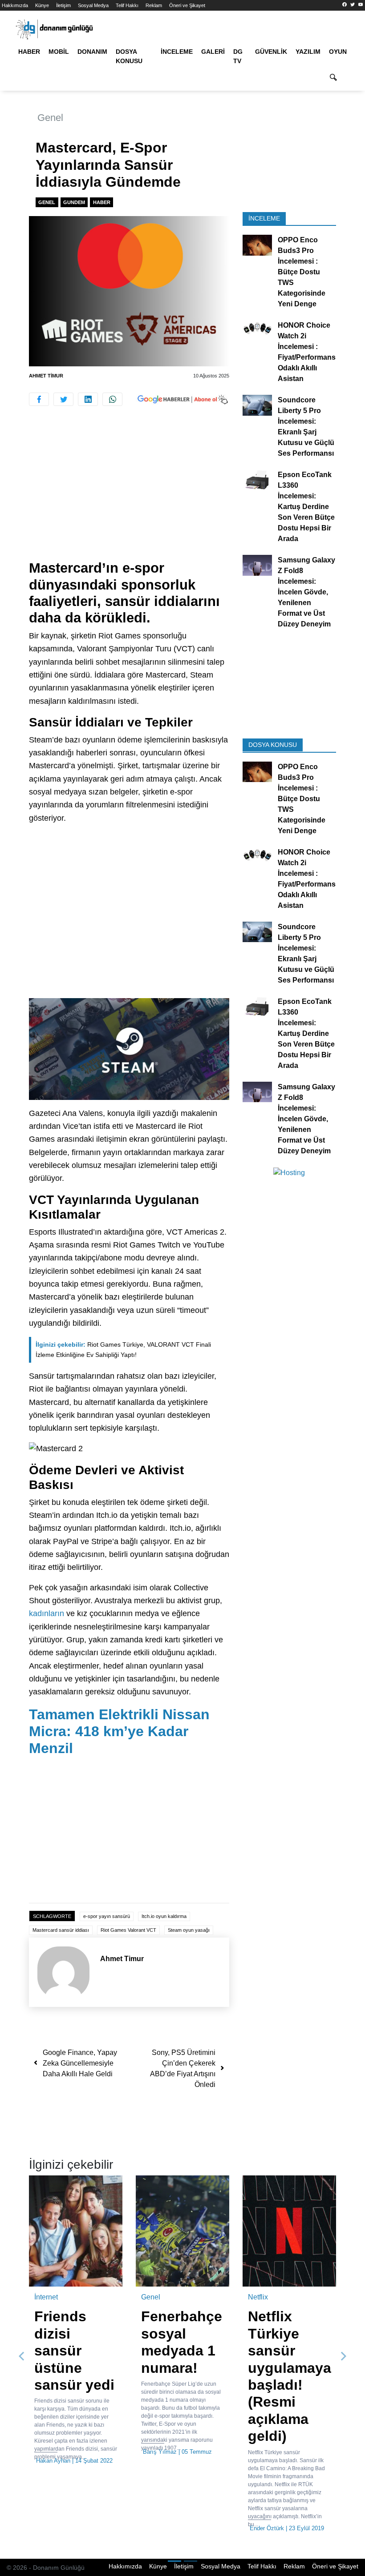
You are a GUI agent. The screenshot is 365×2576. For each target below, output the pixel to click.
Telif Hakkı (127, 5)
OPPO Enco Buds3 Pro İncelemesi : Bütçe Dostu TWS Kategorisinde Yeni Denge (302, 272)
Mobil (59, 52)
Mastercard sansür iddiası (61, 1930)
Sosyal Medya (93, 5)
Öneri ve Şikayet (187, 5)
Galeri (213, 52)
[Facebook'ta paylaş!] (39, 399)
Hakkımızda (15, 5)
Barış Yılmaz (160, 2452)
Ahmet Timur (46, 376)
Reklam (154, 5)
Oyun (338, 52)
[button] (22, 2356)
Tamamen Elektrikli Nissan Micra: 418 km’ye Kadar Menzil (119, 1731)
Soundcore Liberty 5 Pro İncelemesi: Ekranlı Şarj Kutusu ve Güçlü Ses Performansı (306, 427)
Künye (42, 5)
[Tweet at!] (63, 399)
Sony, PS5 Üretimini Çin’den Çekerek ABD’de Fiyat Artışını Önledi (183, 2068)
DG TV (238, 56)
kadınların (47, 1613)
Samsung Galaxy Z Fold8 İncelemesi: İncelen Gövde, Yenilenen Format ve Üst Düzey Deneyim (306, 592)
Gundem (74, 202)
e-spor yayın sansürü (107, 1916)
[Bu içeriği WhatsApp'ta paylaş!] (112, 399)
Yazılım (308, 52)
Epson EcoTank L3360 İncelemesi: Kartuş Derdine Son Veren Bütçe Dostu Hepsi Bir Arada (306, 507)
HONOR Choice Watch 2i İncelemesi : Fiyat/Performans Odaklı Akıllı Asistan (307, 352)
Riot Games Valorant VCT (128, 1930)
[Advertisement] (129, 494)
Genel (50, 118)
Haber (29, 52)
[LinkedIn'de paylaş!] (88, 399)
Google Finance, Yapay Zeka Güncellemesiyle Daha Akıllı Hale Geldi (80, 2063)
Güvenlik (271, 52)
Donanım (92, 52)
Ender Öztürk (267, 2528)
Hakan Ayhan (53, 2461)
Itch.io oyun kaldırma (164, 1916)
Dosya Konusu (129, 56)
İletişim (63, 5)
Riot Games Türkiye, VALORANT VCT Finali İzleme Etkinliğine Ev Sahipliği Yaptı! (123, 1350)
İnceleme (177, 52)
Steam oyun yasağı (189, 1930)
